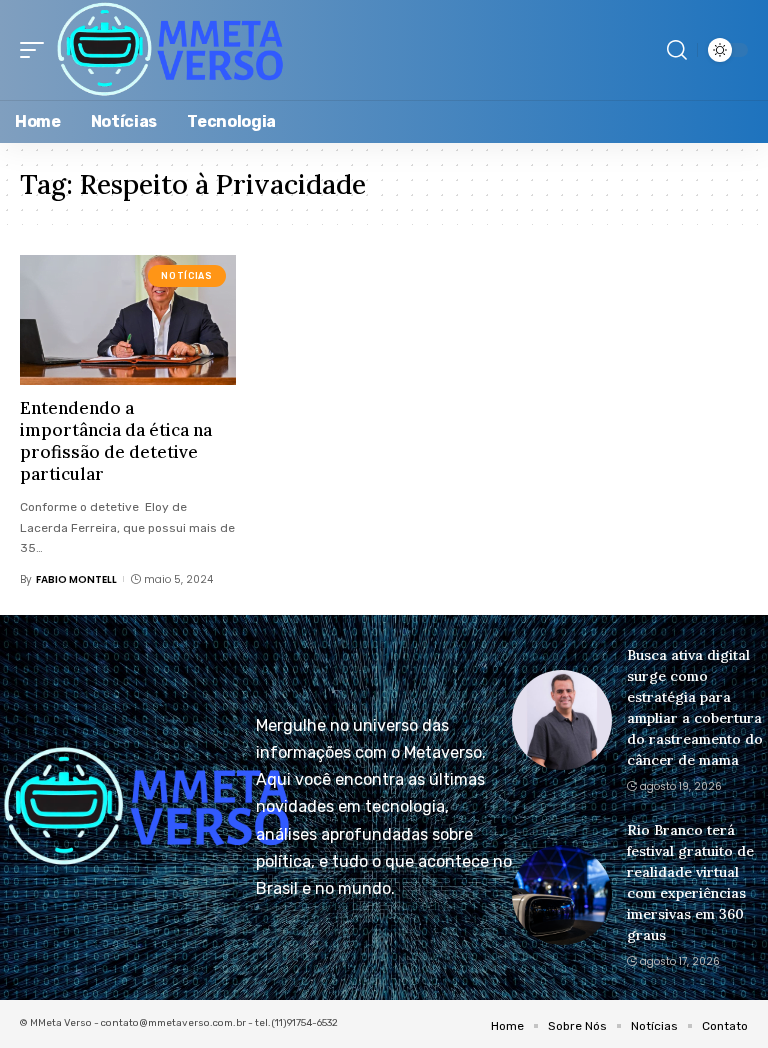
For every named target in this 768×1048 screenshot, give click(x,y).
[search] (677, 50)
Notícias (186, 276)
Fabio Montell (76, 579)
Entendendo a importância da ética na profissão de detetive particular (116, 441)
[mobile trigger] (37, 50)
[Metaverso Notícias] (170, 50)
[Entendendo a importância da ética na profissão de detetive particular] (128, 320)
